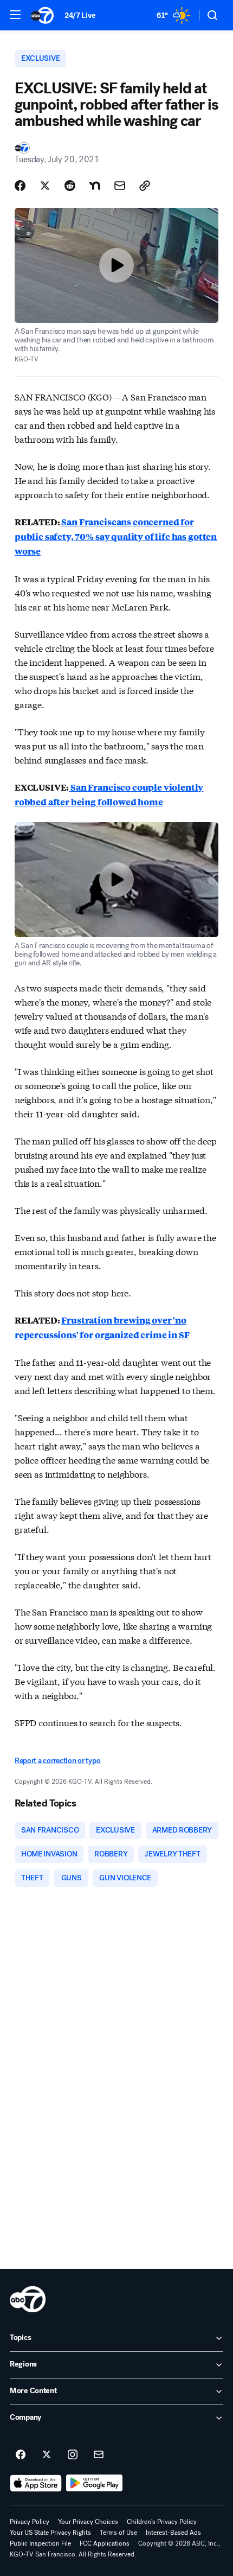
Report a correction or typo (57, 1761)
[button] (15, 15)
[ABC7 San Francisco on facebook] (21, 2455)
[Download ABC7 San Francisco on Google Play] (95, 2483)
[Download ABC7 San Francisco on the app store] (36, 2483)
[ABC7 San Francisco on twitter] (47, 2455)
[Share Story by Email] (120, 186)
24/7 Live (80, 15)
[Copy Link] (145, 186)
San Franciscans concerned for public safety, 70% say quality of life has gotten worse (116, 536)
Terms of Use (118, 2533)
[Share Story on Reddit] (70, 186)
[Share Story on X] (45, 186)
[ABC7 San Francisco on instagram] (73, 2455)
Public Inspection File (40, 2543)
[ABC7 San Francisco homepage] (42, 15)
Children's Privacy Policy (162, 2522)
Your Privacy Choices (88, 2522)
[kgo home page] (28, 2299)
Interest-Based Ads (173, 2533)
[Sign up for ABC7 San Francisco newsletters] (99, 2455)
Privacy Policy (30, 2522)
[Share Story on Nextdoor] (95, 186)
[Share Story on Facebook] (20, 186)
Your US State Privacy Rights (50, 2533)
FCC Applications (105, 2543)
